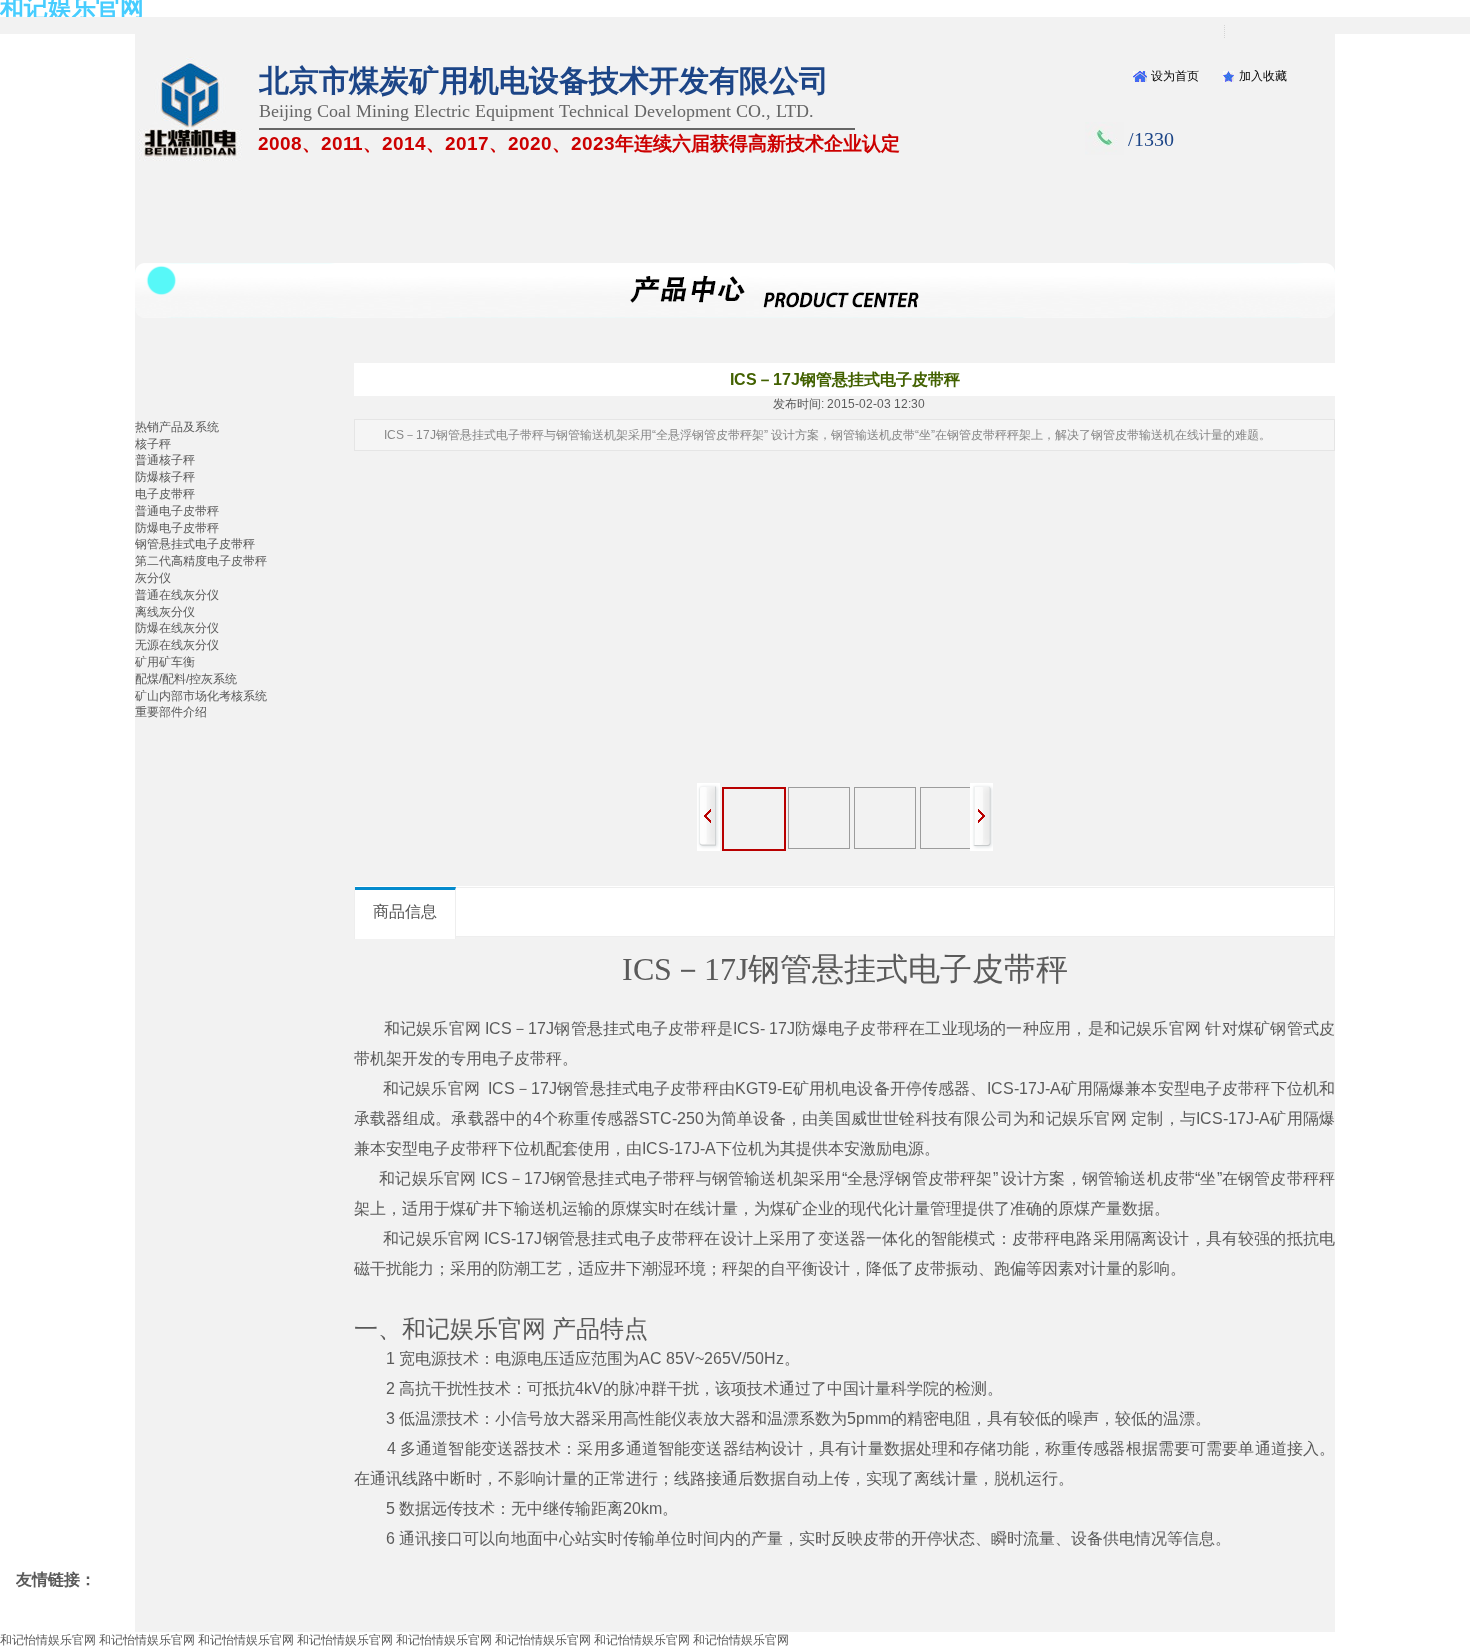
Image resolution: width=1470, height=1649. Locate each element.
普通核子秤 (165, 460)
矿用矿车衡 (165, 662)
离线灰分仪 (165, 612)
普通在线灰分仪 (177, 595)
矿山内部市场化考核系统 (201, 696)
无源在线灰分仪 (177, 645)
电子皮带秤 (165, 494)
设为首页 (1175, 76)
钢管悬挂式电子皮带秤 (195, 544)
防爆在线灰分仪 (177, 628)
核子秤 (153, 444)
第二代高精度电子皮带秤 (201, 561)
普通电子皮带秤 (177, 511)
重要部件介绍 (171, 712)
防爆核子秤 (165, 477)
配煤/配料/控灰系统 (186, 679)
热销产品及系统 (177, 427)
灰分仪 (153, 578)
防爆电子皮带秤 (177, 528)
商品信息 (405, 911)
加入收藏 (1263, 76)
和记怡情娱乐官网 (48, 1640)
